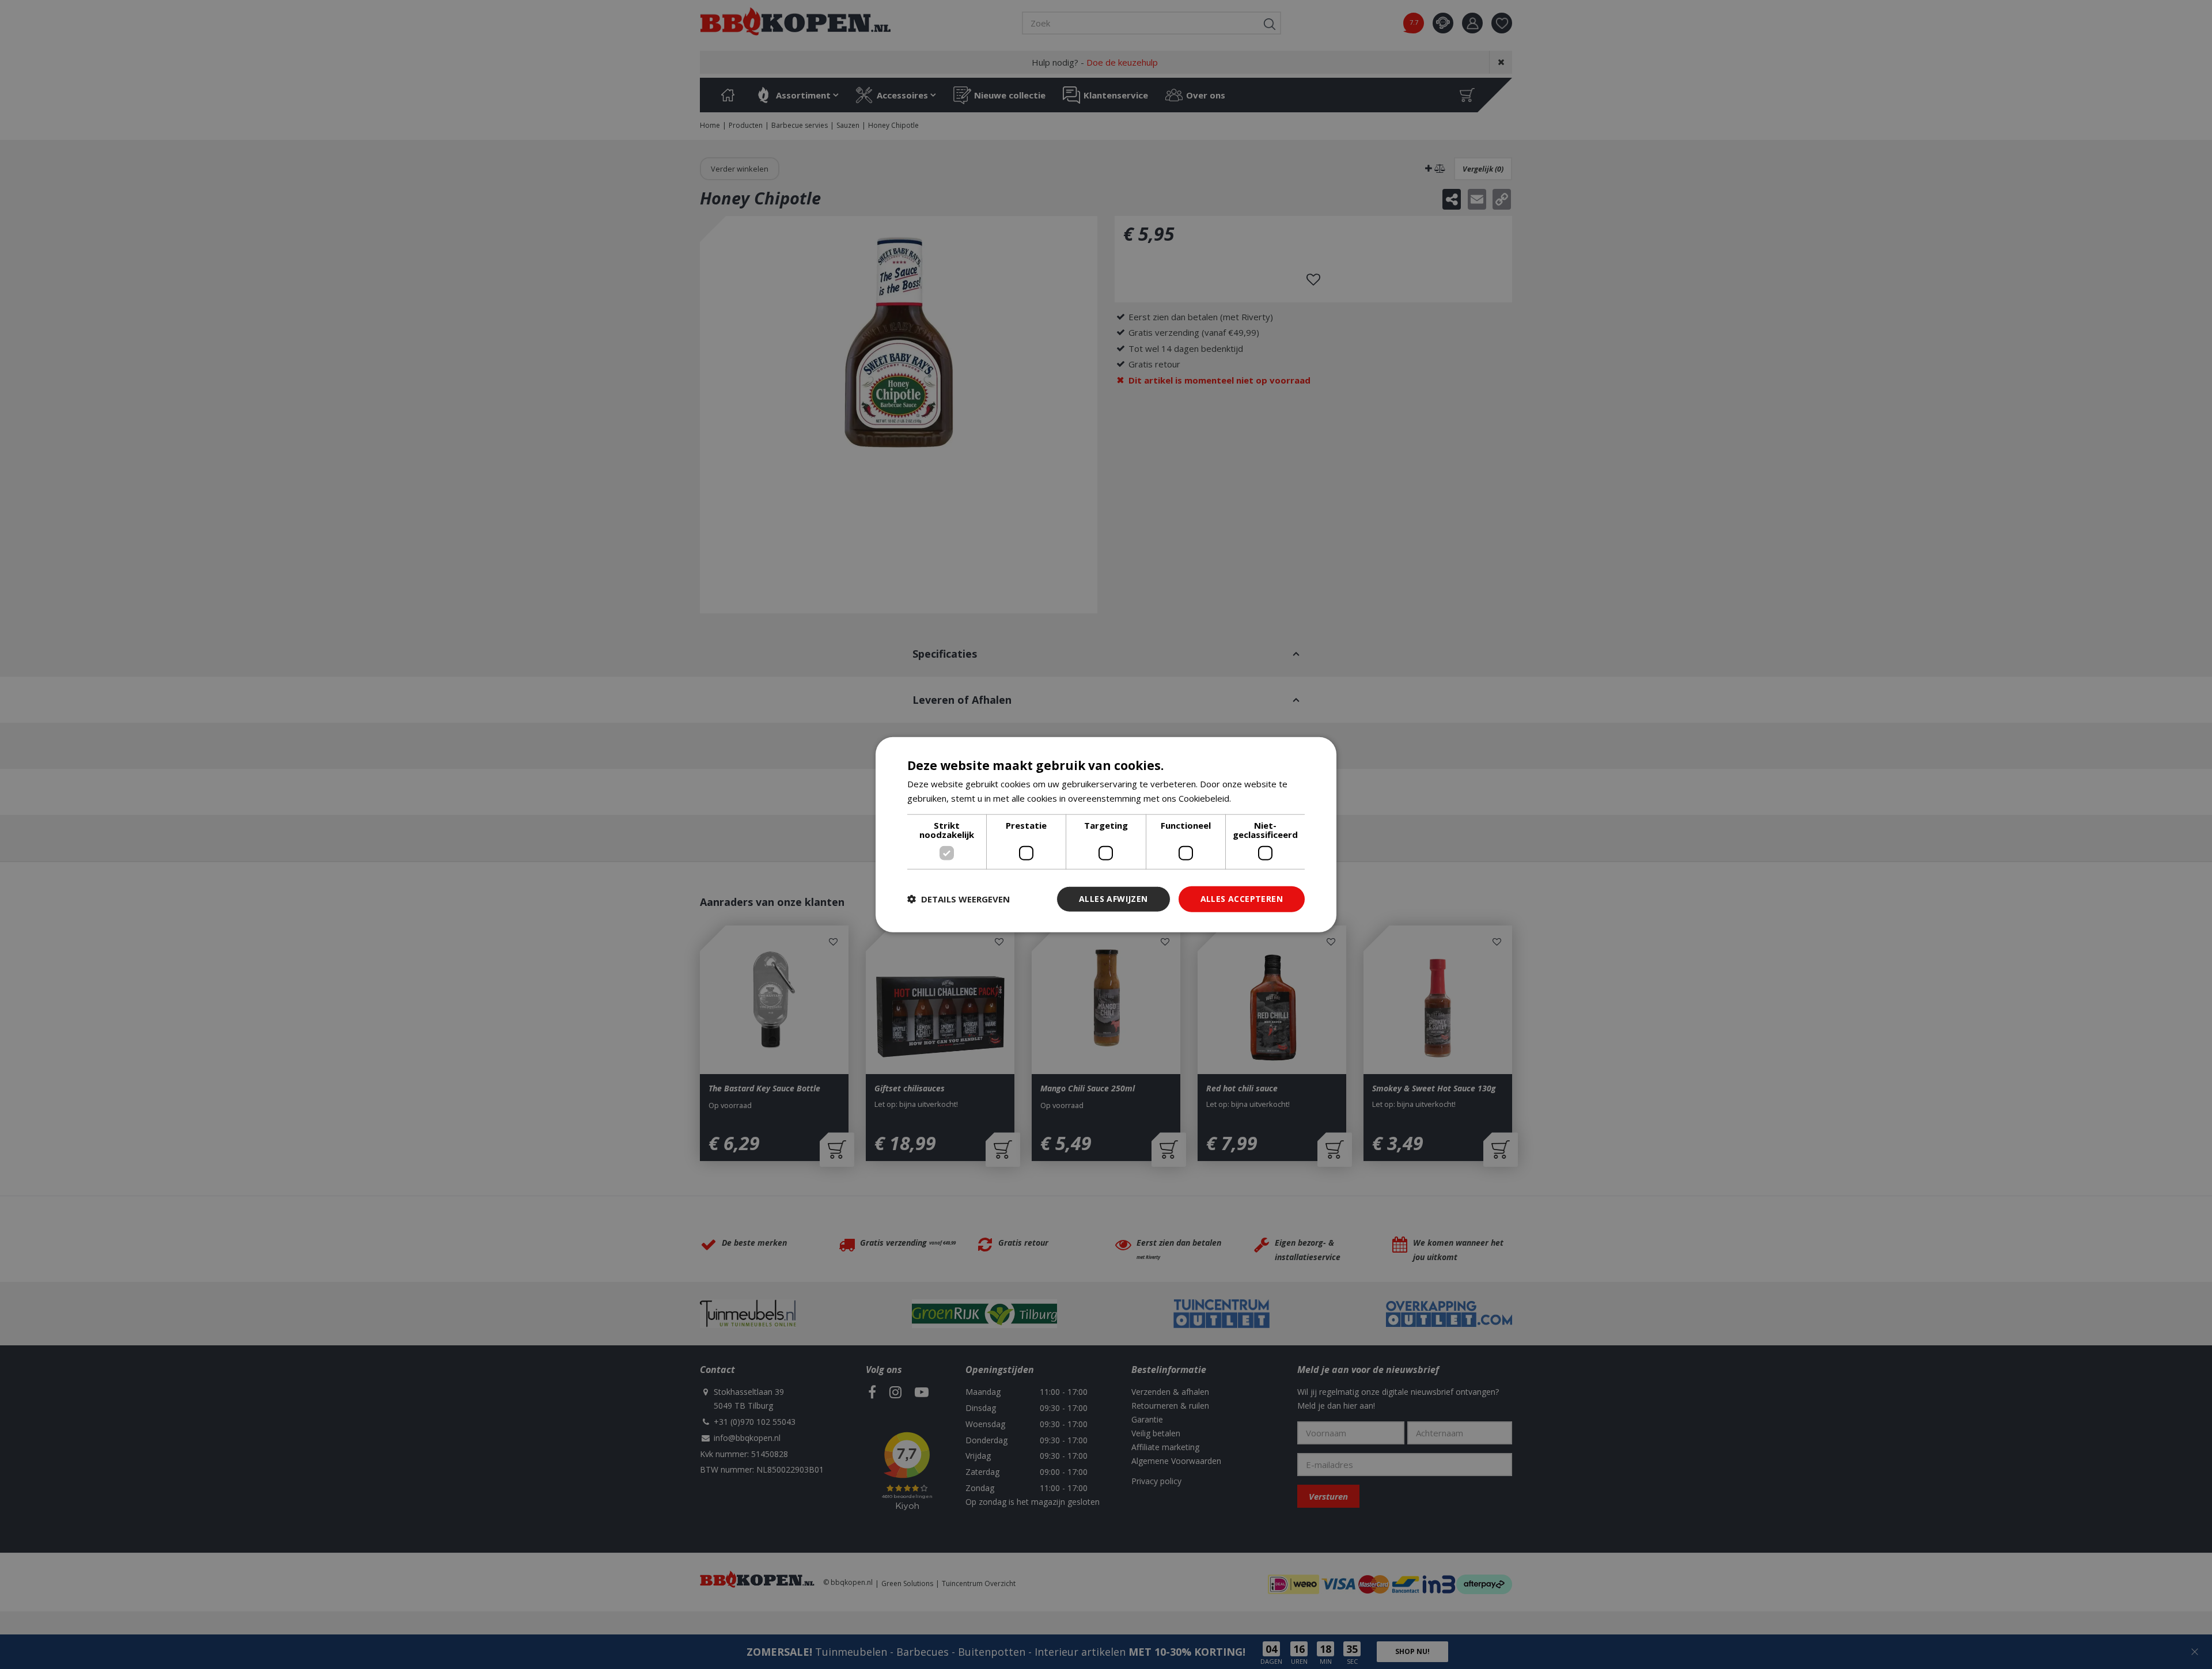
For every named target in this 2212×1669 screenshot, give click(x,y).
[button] (959, 899)
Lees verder (1258, 798)
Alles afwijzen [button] (1113, 899)
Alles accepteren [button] (1242, 899)
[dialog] (1106, 835)
